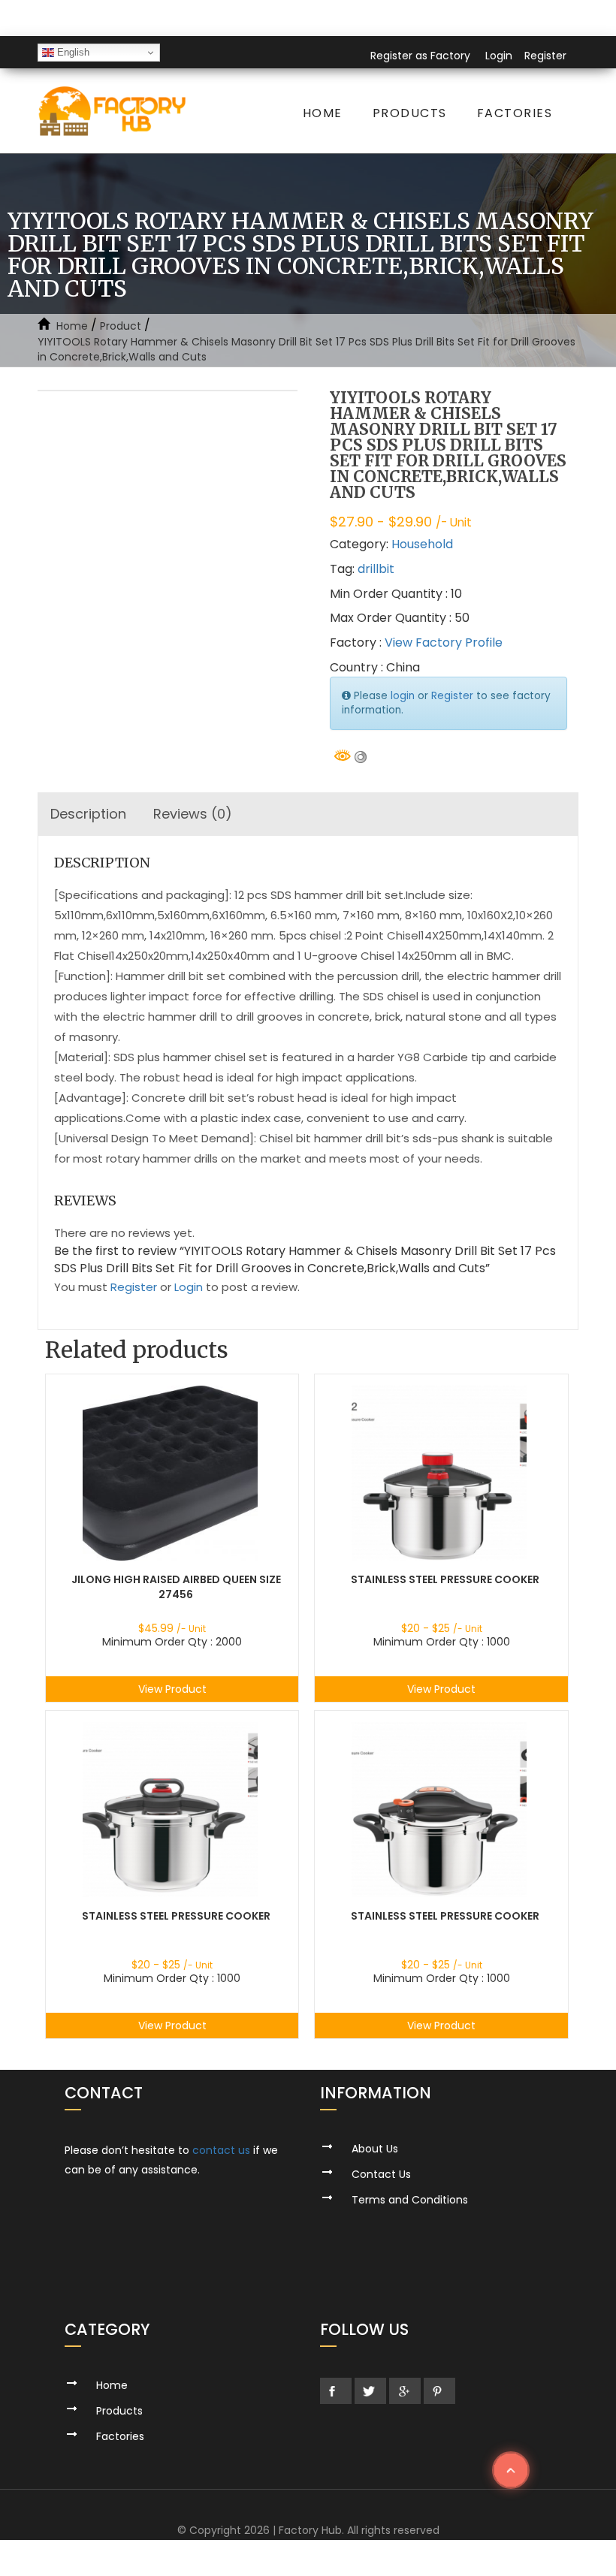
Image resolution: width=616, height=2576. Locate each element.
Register (545, 56)
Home (323, 113)
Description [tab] (88, 814)
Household (422, 544)
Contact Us (381, 2174)
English (72, 52)
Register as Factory (420, 56)
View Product (172, 1689)
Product (121, 326)
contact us (221, 2150)
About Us (375, 2149)
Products (410, 113)
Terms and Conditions (410, 2200)
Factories (515, 113)
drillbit (376, 569)
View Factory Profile (444, 642)
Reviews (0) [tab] (193, 814)
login (403, 696)
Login (499, 56)
